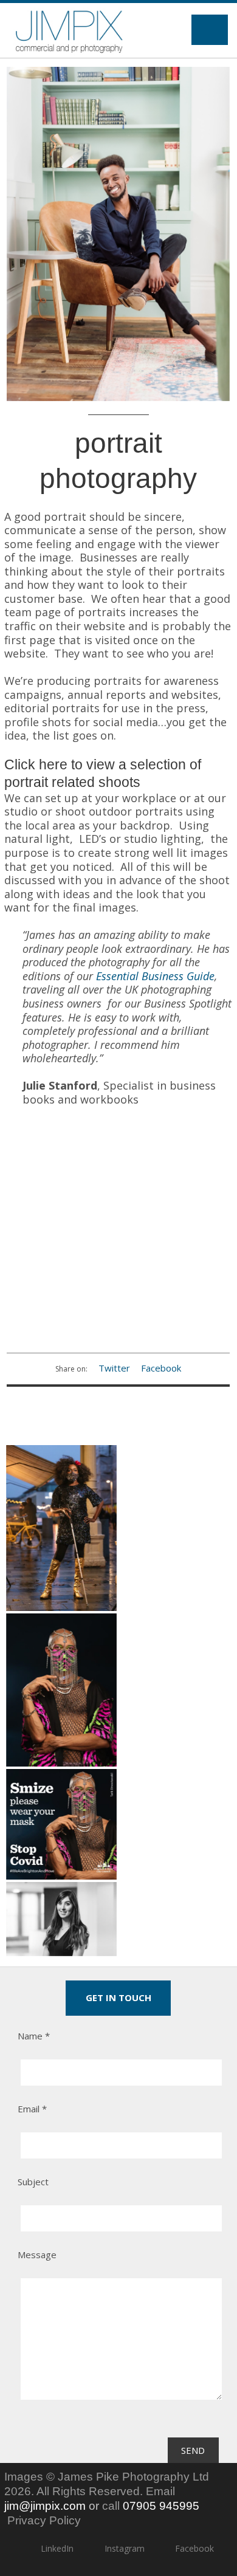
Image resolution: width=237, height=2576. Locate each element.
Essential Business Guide (155, 976)
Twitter (114, 1368)
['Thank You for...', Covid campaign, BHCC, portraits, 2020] (61, 1528)
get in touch (118, 1997)
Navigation (210, 30)
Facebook (161, 1368)
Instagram (124, 2548)
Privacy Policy (44, 2520)
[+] (118, 234)
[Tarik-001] (61, 1824)
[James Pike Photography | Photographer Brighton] (69, 30)
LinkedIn (57, 2548)
